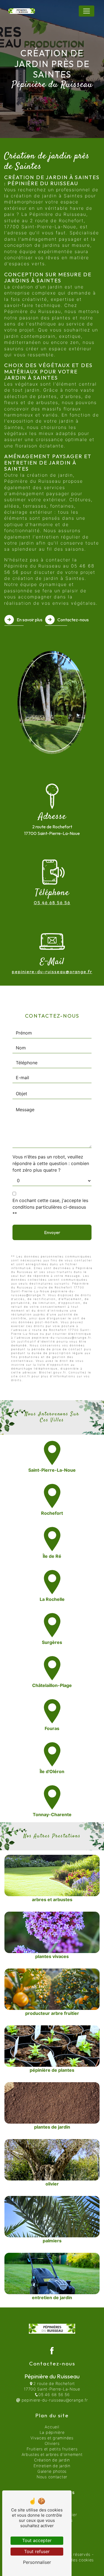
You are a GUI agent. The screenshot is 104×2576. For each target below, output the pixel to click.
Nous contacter (52, 2477)
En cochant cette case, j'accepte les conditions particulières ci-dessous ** (50, 1207)
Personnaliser (37, 2562)
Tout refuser (37, 2551)
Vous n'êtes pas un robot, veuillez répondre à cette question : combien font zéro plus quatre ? (51, 1163)
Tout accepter (37, 2540)
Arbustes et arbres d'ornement (52, 2454)
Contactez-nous (73, 620)
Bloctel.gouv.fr (52, 1372)
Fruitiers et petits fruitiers (52, 2449)
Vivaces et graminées (52, 2438)
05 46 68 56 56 (52, 903)
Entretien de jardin (52, 2466)
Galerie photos (52, 2471)
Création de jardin (52, 2460)
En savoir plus (30, 620)
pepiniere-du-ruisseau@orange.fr (52, 972)
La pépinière (52, 2432)
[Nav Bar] (87, 11)
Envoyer (52, 1232)
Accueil (52, 2427)
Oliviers (52, 2443)
